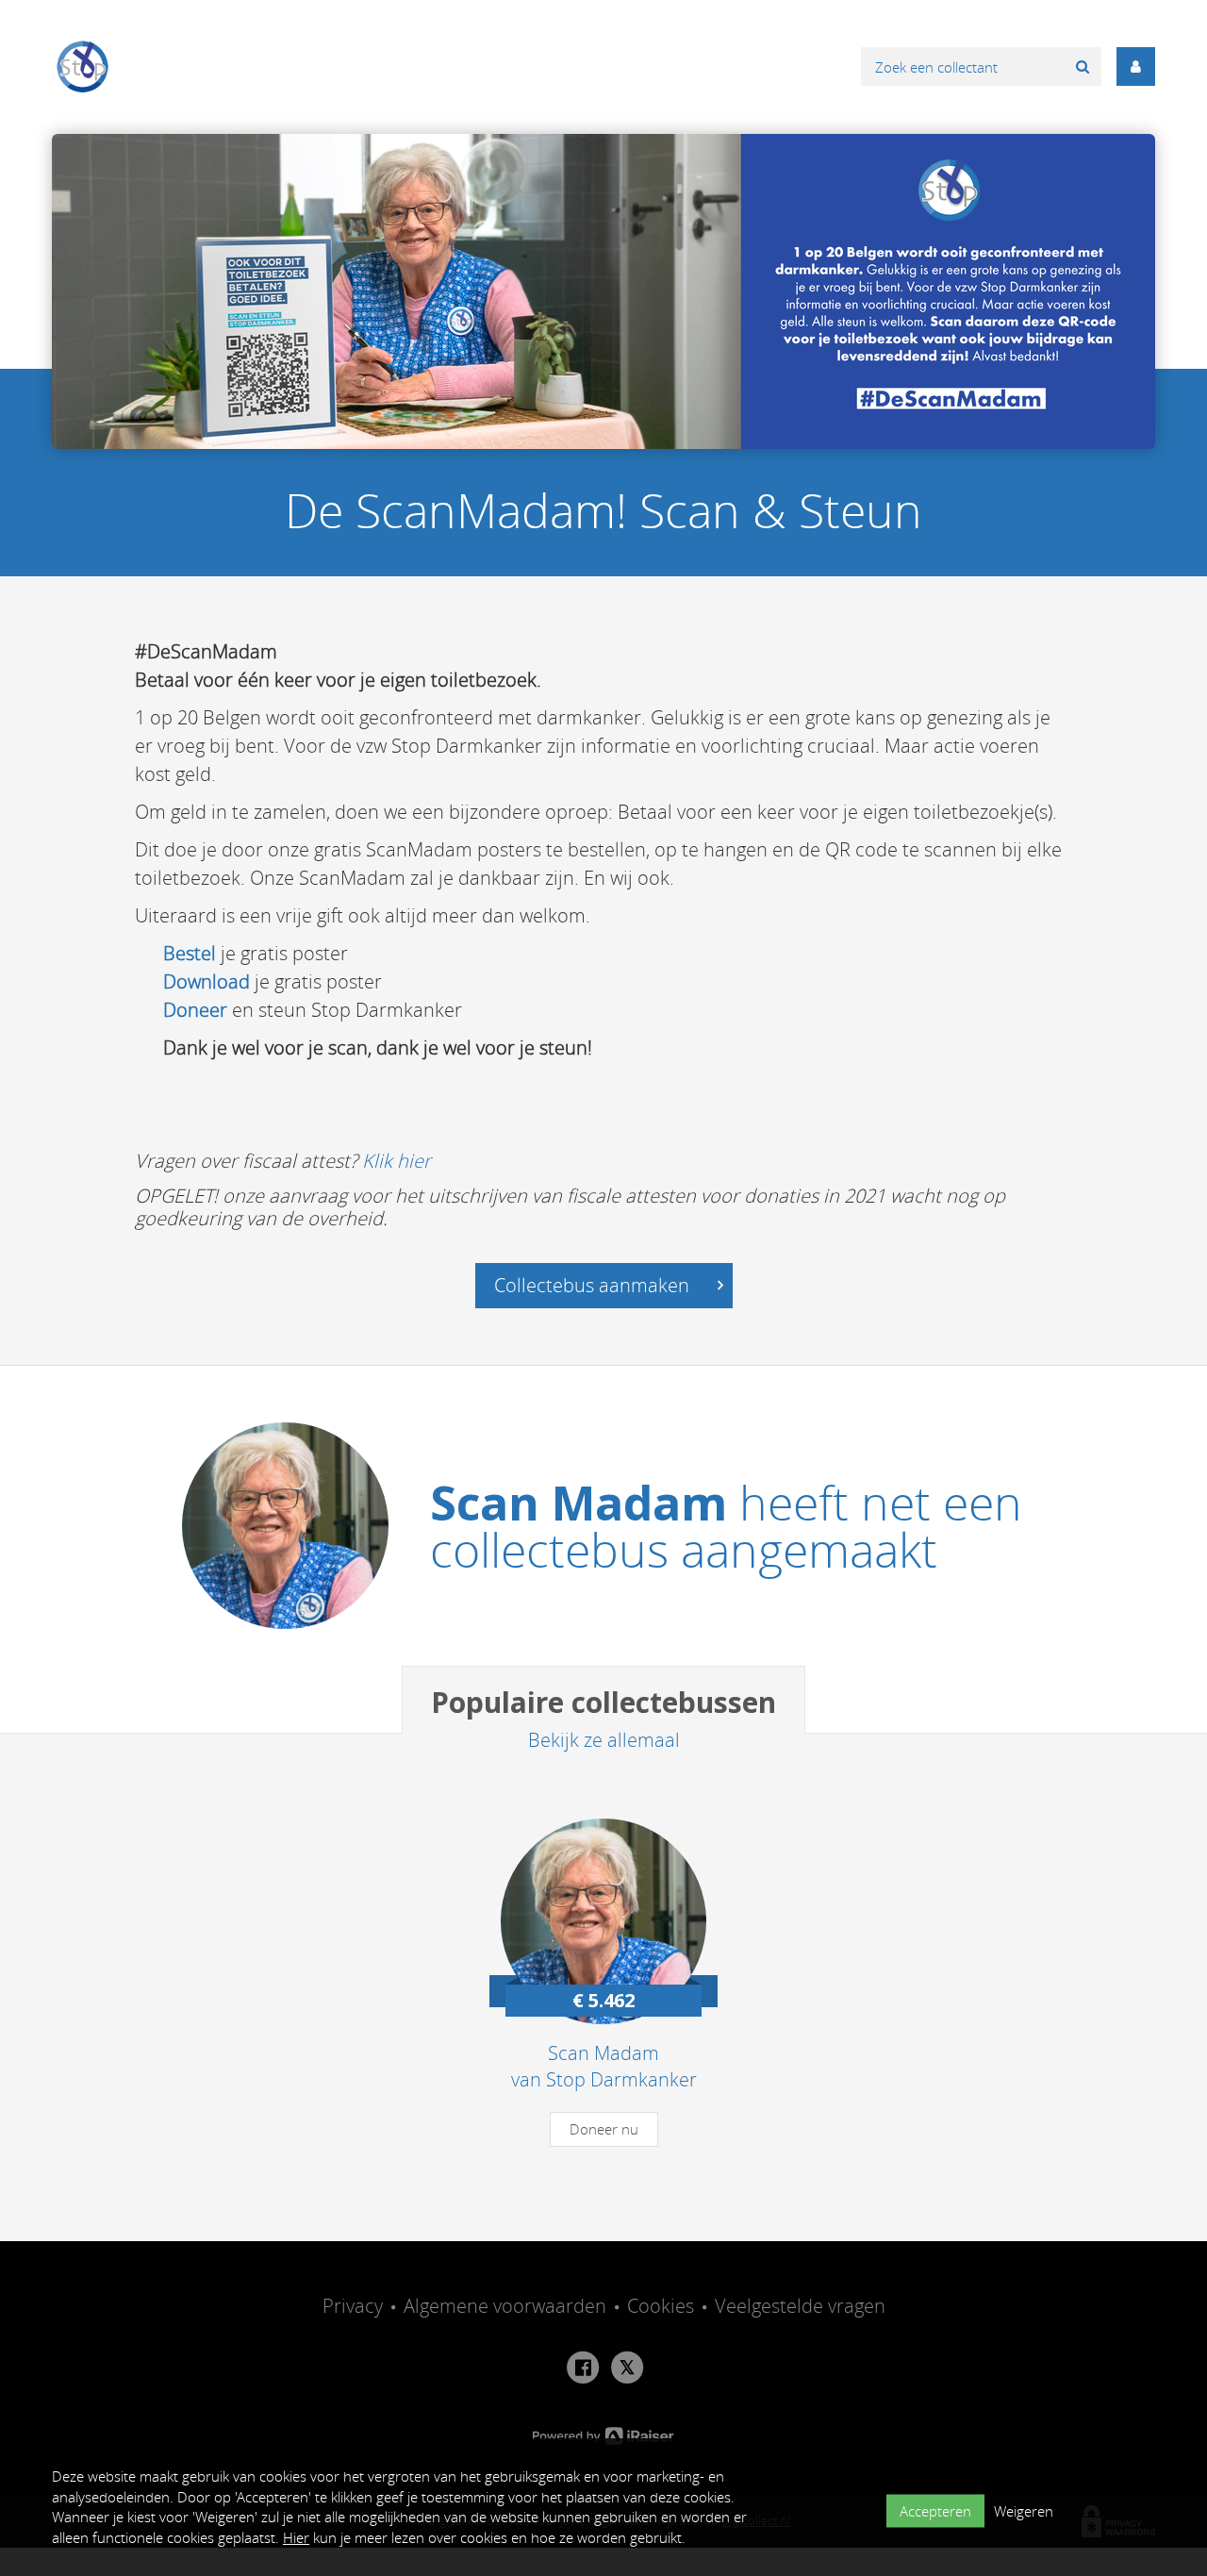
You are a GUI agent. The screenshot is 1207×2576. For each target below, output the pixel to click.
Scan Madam (579, 1503)
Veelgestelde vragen (800, 2306)
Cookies (661, 2306)
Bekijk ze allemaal (604, 1740)
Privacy (353, 2306)
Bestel (190, 953)
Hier (296, 2537)
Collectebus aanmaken (594, 1285)
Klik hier (397, 1161)
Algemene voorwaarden (505, 2306)
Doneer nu (604, 2129)
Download (207, 981)
